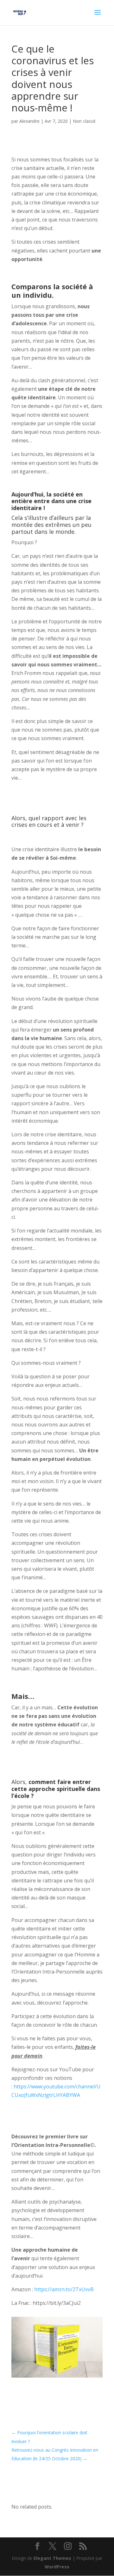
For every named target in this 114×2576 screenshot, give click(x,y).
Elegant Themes (52, 2558)
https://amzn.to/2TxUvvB (64, 2289)
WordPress (57, 2567)
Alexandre (29, 121)
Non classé (84, 121)
